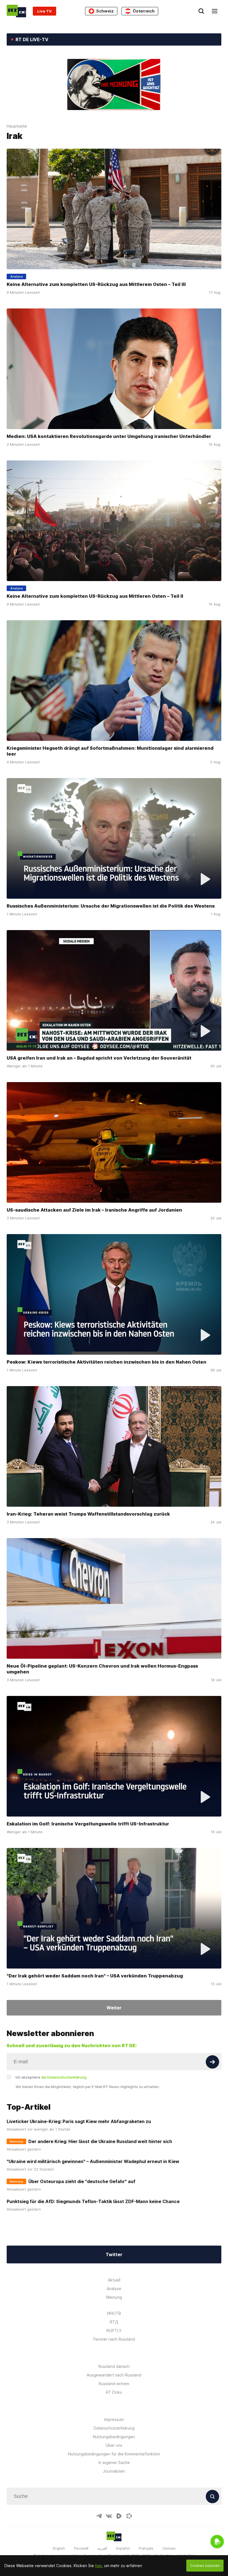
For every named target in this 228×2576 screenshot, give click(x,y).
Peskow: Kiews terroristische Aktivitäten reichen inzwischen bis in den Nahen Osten (106, 1362)
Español (123, 2548)
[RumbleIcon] (119, 2516)
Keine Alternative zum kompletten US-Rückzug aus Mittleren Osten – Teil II (95, 596)
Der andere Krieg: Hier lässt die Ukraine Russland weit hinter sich (100, 2141)
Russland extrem (114, 2384)
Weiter (114, 2008)
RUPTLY (114, 2330)
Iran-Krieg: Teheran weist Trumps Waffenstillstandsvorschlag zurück (88, 1514)
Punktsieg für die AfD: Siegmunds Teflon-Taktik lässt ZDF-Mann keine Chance (93, 2201)
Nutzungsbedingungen (114, 2437)
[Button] (212, 2062)
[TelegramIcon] (99, 2516)
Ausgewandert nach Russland (114, 2375)
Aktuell (114, 2280)
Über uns (114, 2445)
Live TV (44, 11)
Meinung (114, 2297)
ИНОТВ (114, 2313)
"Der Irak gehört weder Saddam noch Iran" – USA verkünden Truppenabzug (95, 1976)
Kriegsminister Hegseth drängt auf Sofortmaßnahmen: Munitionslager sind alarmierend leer (110, 751)
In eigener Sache (114, 2462)
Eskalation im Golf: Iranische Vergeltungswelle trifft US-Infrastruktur (88, 1824)
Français (146, 2548)
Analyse (114, 2289)
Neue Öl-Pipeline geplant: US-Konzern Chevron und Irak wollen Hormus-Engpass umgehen (102, 1669)
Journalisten (114, 2471)
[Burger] (215, 11)
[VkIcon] (109, 2516)
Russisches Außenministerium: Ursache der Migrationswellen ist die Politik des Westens (111, 906)
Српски (169, 2548)
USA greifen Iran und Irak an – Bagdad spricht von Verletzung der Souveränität (99, 1058)
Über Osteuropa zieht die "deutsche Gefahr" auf (82, 2181)
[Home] (16, 11)
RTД (114, 2322)
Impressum (114, 2419)
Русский (81, 2548)
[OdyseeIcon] (129, 2516)
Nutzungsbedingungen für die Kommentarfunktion (114, 2454)
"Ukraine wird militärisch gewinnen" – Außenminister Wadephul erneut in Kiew (93, 2161)
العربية (102, 2548)
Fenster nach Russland (114, 2339)
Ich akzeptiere (51, 2077)
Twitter (114, 2254)
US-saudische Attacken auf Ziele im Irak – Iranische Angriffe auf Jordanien (94, 1210)
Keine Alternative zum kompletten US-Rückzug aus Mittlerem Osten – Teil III (96, 284)
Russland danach (114, 2366)
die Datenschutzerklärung (64, 2077)
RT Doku (114, 2392)
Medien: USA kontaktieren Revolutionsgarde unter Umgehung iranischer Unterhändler (109, 436)
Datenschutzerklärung (114, 2428)
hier (98, 2566)
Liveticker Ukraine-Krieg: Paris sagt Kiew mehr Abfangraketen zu (79, 2121)
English (59, 2548)
